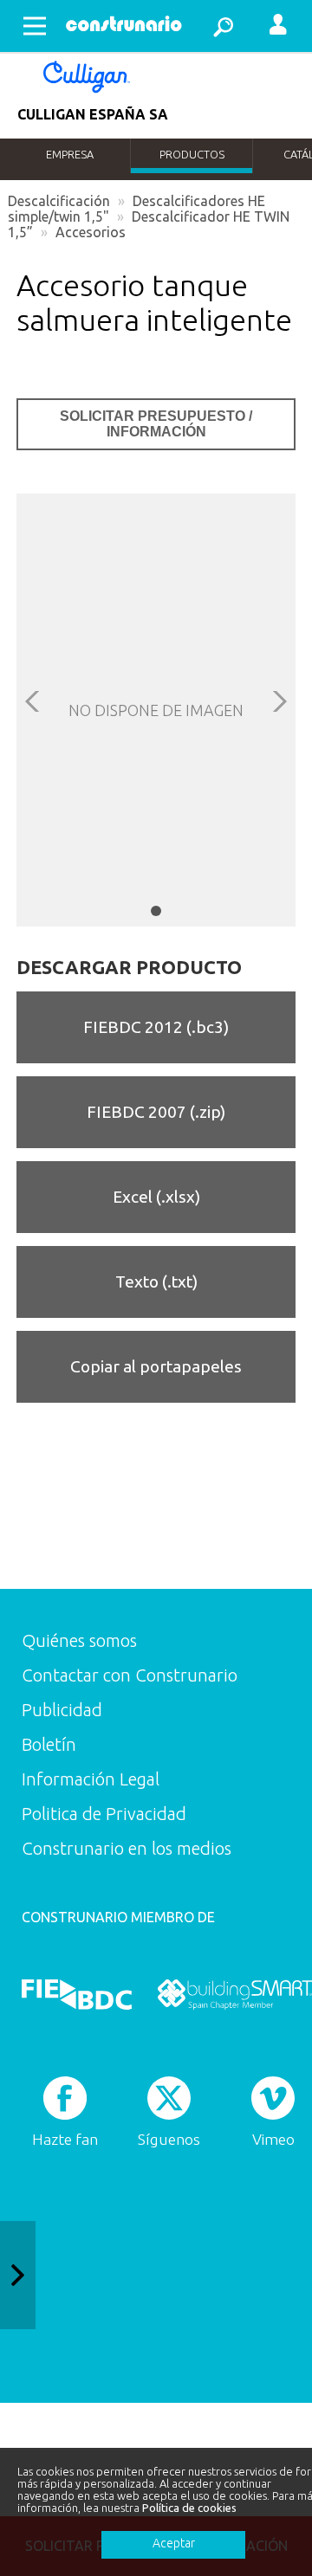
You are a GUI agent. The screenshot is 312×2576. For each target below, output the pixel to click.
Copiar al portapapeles (156, 1366)
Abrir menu (35, 26)
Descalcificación (59, 201)
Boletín (49, 1744)
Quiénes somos (79, 1640)
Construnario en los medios (127, 1848)
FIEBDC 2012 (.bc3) (156, 1027)
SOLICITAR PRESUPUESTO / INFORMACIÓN (156, 424)
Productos (192, 154)
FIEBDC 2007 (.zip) (156, 1112)
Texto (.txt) (156, 1282)
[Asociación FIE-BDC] (77, 1994)
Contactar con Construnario (130, 1675)
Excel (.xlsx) (156, 1197)
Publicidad (62, 1710)
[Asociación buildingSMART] (234, 1994)
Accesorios (91, 232)
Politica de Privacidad (104, 1814)
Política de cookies (189, 2508)
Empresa (70, 154)
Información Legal (91, 1779)
